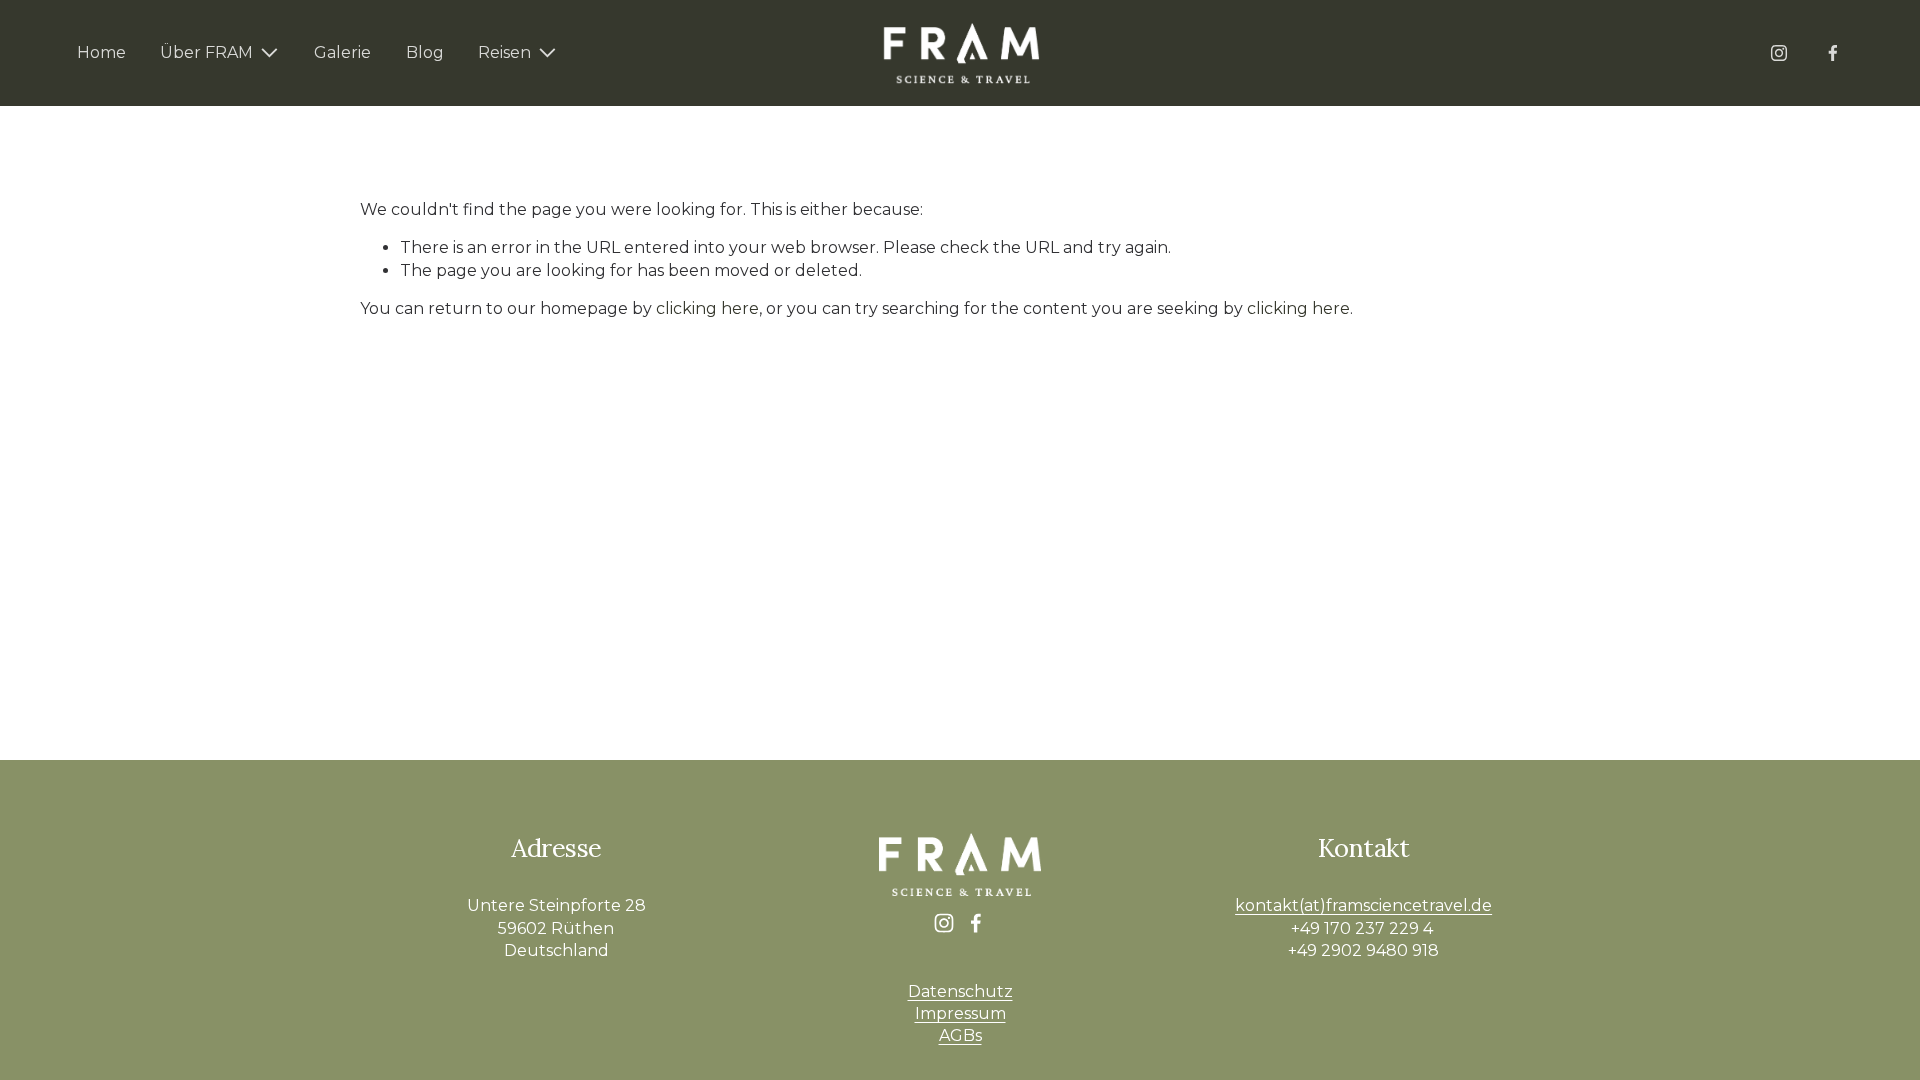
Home (101, 52)
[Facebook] (1833, 53)
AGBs (960, 1035)
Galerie (342, 52)
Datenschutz (960, 991)
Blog (425, 52)
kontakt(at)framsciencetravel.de (1363, 905)
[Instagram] (1779, 53)
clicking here (707, 308)
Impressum (960, 1013)
